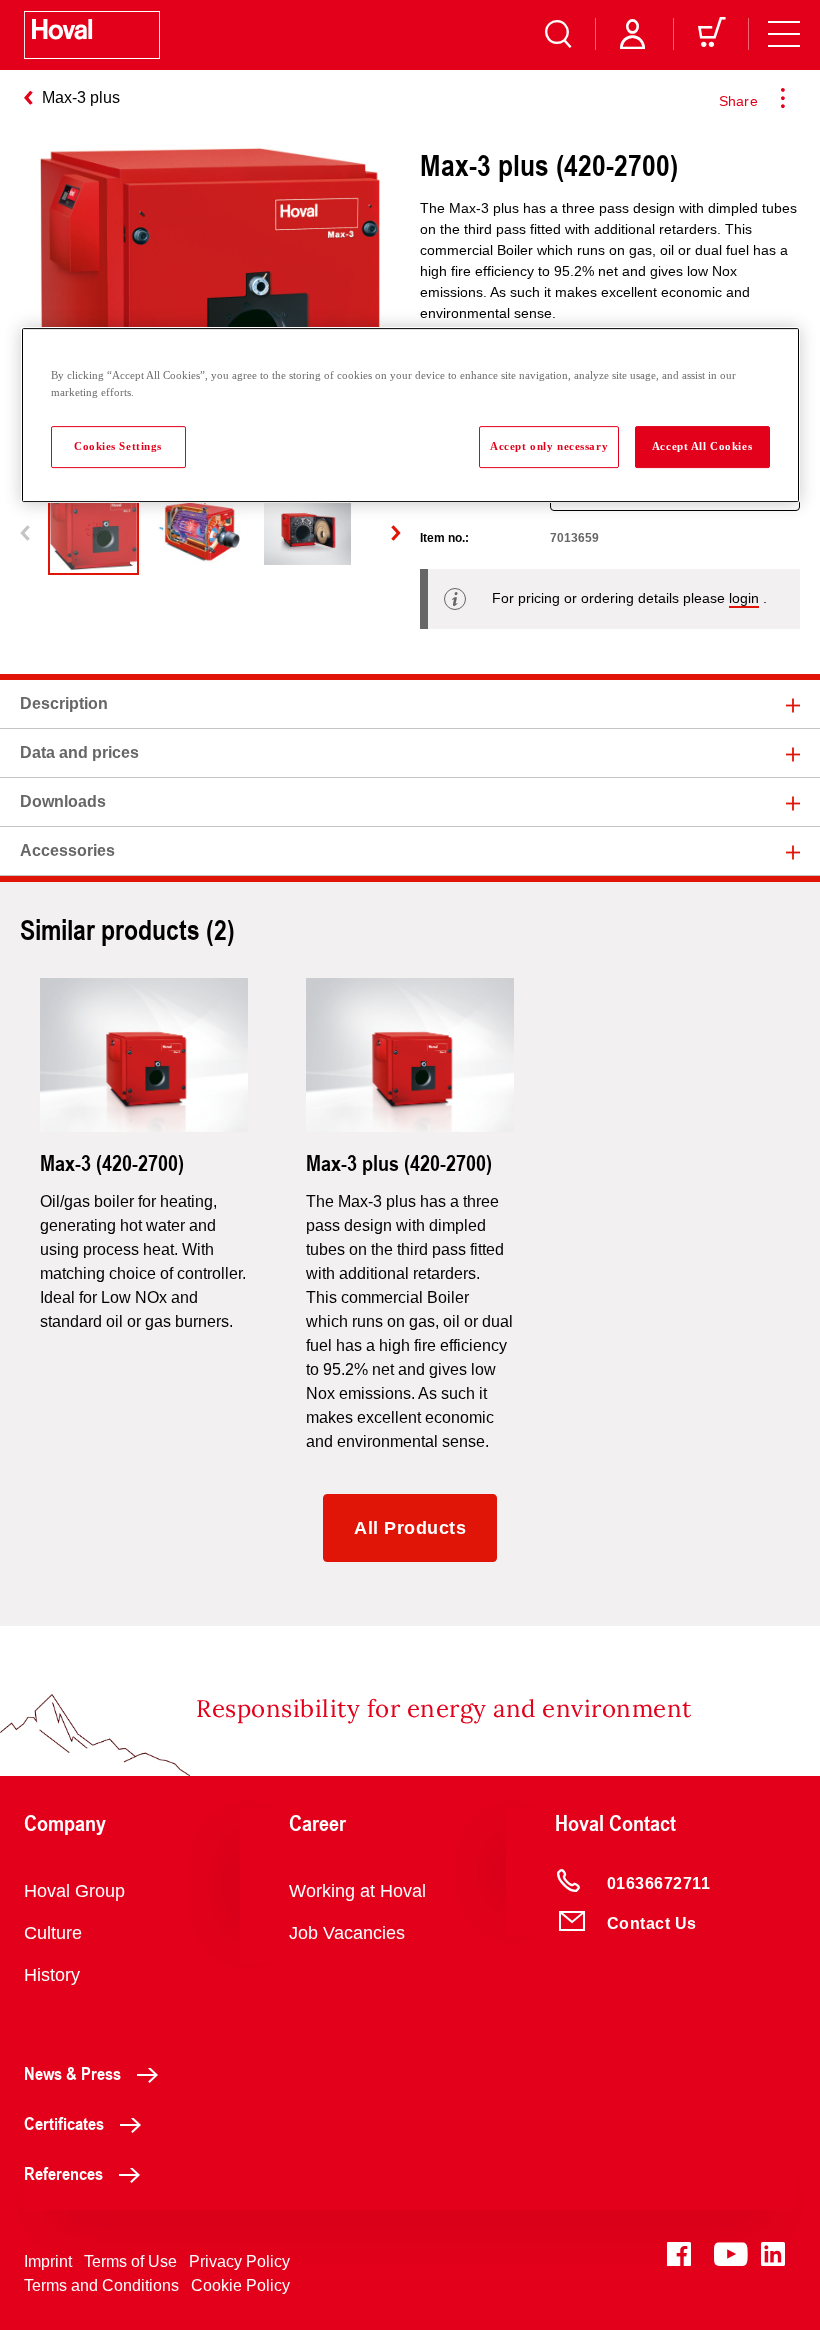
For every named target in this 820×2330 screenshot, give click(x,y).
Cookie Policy (240, 2285)
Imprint (48, 2261)
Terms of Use (130, 2261)
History (52, 1975)
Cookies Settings (118, 446)
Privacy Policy (239, 2261)
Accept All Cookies (702, 446)
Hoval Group (74, 1891)
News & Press (72, 2073)
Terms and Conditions (101, 2285)
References (63, 2173)
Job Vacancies (347, 1933)
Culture (53, 1933)
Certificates (64, 2123)
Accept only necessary (549, 446)
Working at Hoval (357, 1891)
